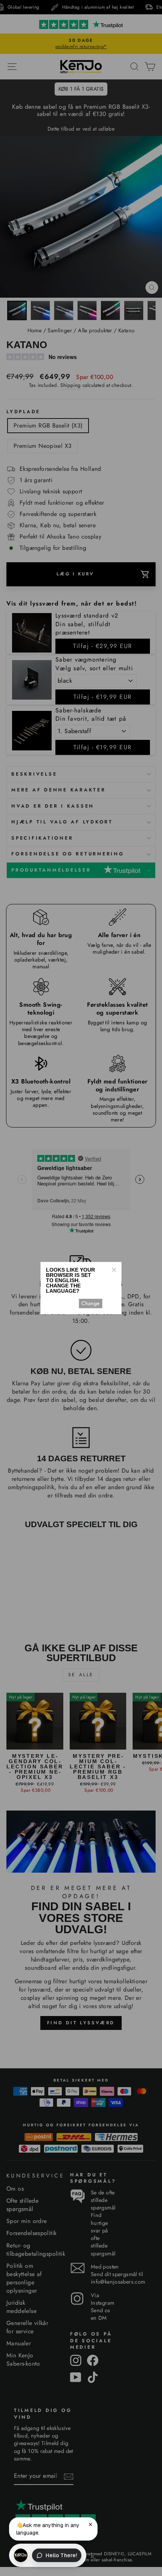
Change (90, 1303)
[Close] (114, 1270)
